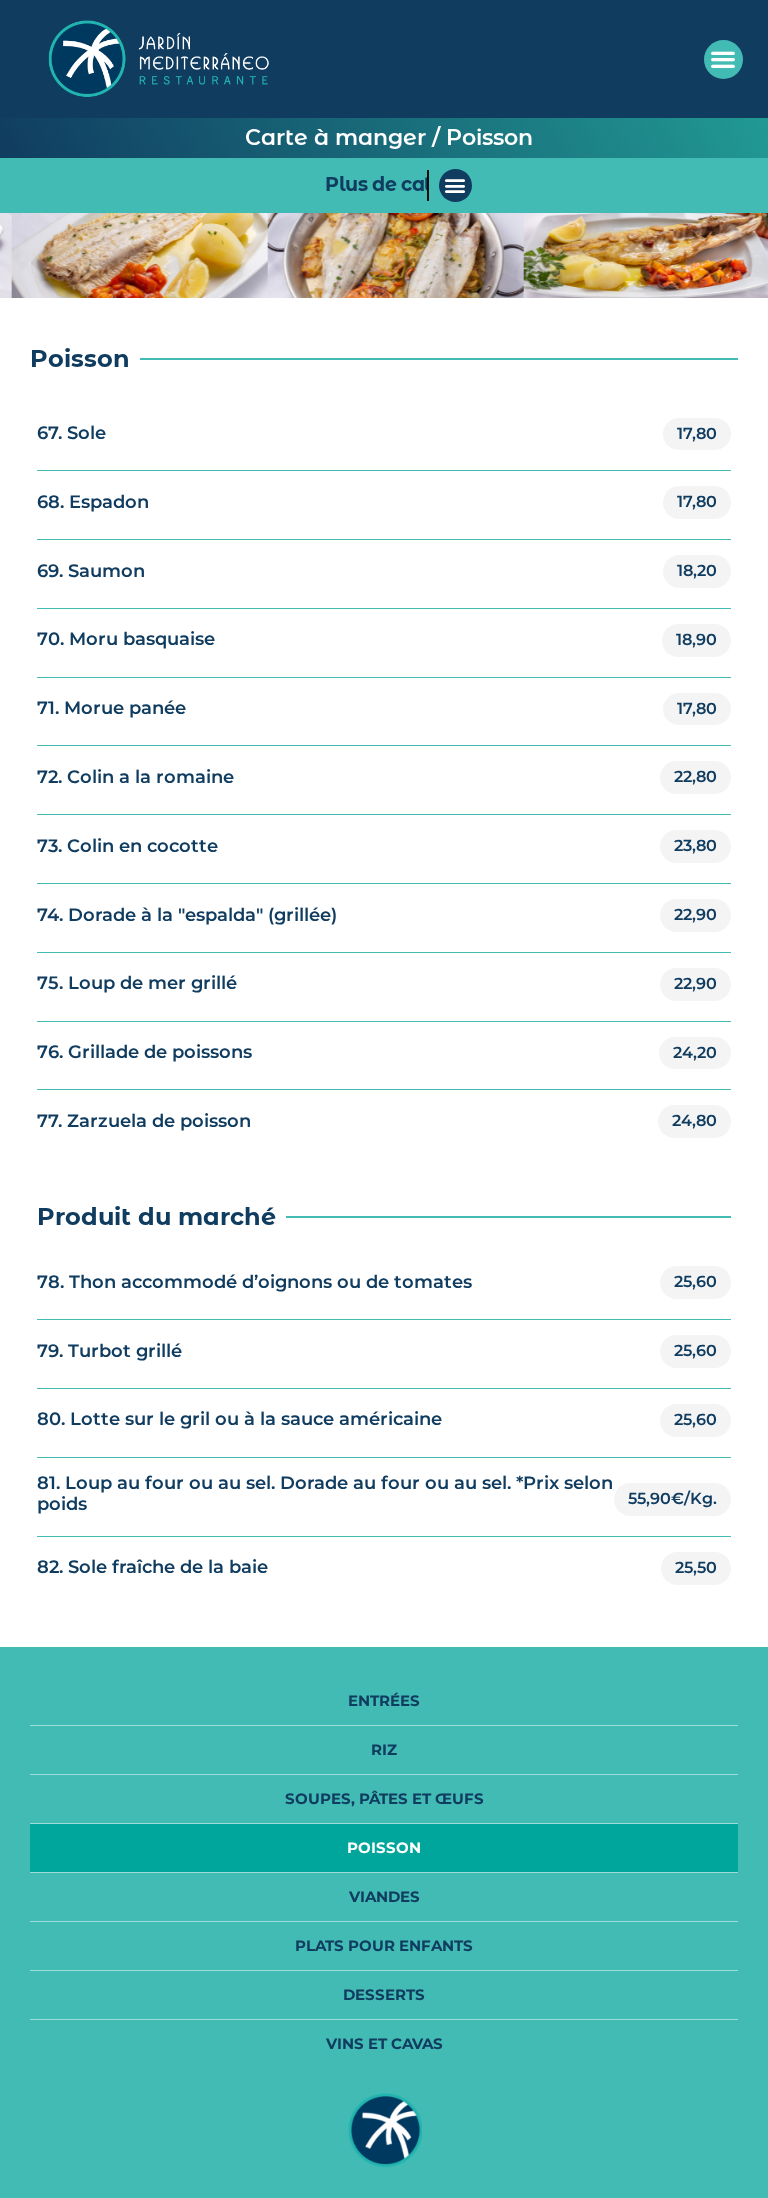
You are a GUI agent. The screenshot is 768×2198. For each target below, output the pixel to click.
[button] (723, 59)
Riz (384, 1749)
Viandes (384, 1896)
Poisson (384, 1847)
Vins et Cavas (384, 2043)
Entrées (384, 1700)
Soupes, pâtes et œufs (384, 1798)
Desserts (384, 1994)
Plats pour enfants (384, 1945)
